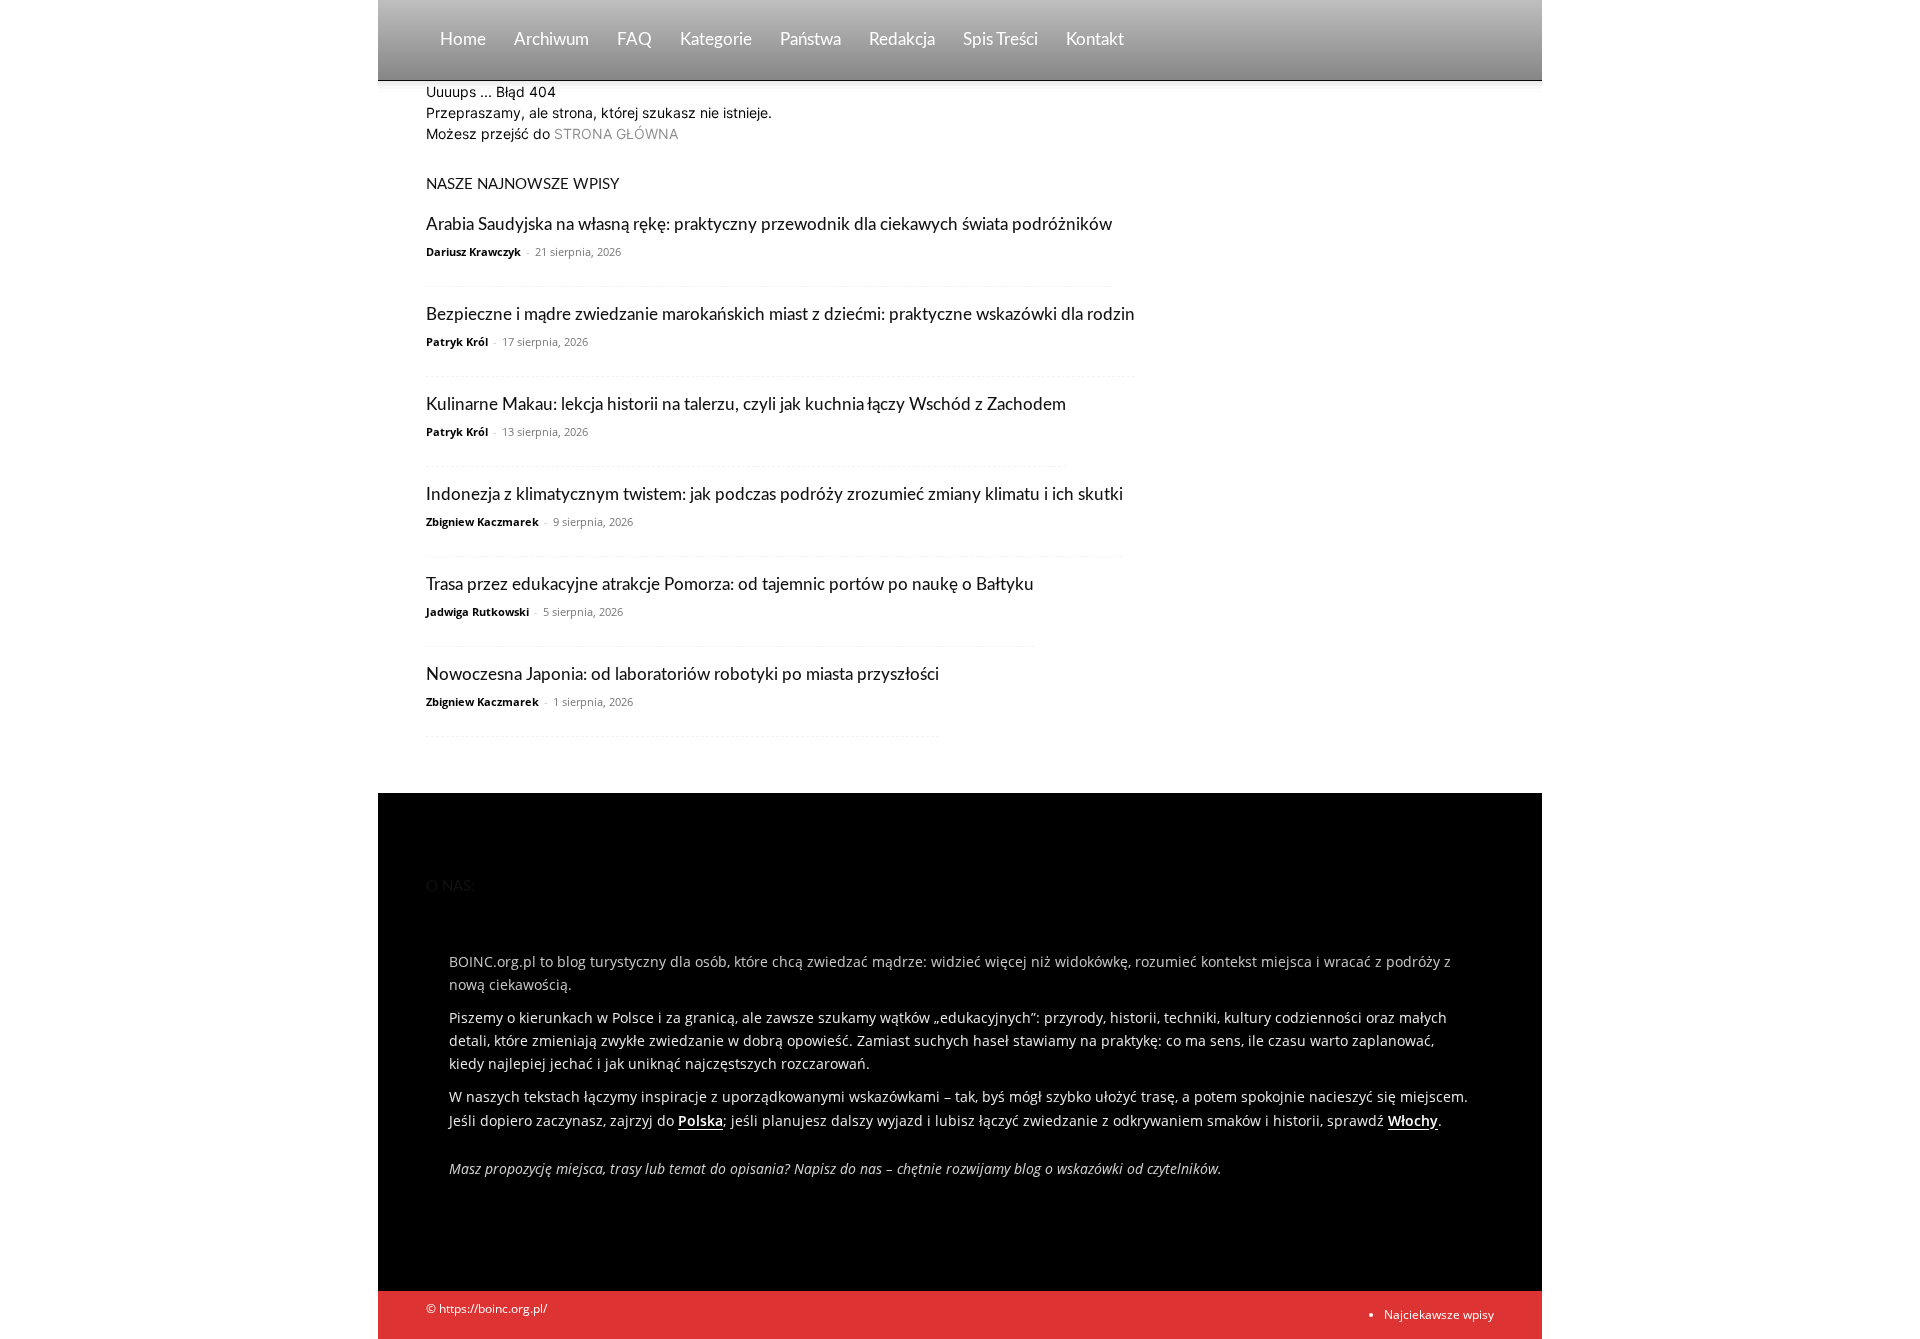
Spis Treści (1000, 39)
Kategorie (716, 39)
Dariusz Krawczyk (473, 251)
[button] (1470, 41)
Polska (700, 1120)
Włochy (1413, 1120)
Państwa (810, 39)
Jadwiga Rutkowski (477, 611)
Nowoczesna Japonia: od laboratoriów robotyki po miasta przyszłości (682, 674)
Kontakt (1095, 39)
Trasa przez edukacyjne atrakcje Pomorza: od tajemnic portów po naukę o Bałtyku (730, 584)
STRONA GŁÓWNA (616, 133)
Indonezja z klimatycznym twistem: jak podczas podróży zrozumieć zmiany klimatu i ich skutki (774, 494)
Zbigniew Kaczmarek (482, 521)
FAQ (634, 39)
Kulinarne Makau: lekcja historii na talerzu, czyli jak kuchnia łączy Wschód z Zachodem (746, 404)
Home (463, 39)
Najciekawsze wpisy (1439, 1314)
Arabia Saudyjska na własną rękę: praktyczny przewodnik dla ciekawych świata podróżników (769, 224)
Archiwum (551, 39)
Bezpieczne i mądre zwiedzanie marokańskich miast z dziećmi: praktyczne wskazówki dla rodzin (780, 314)
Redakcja (902, 39)
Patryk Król (457, 341)
